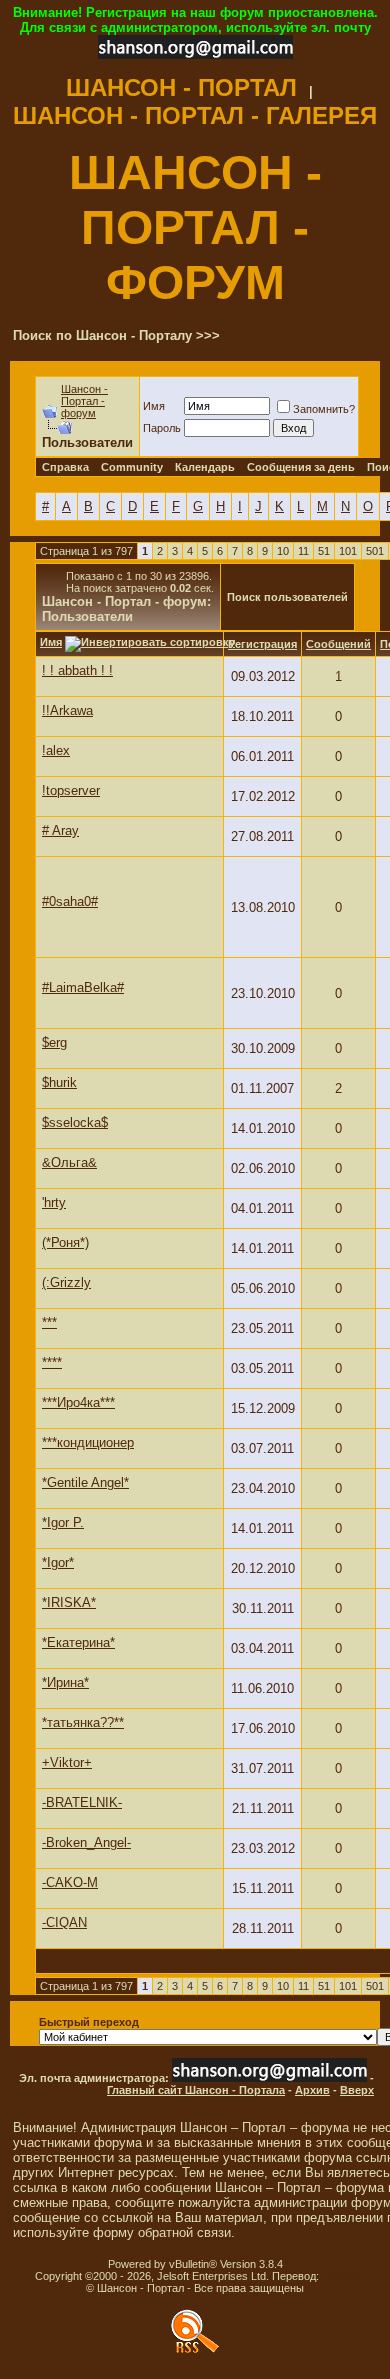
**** (52, 1362)
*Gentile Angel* (85, 1482)
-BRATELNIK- (82, 1802)
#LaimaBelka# (83, 987)
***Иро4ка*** (78, 1402)
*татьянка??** (83, 1722)
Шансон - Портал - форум (84, 401)
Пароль (162, 428)
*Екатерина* (78, 1642)
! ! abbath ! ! (77, 670)
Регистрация (262, 644)
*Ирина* (65, 1682)
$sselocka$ (75, 1122)
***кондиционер (88, 1442)
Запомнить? (324, 409)
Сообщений (338, 644)
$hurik (59, 1082)
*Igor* (58, 1562)
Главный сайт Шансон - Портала (196, 2090)
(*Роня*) (65, 1242)
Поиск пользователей (287, 597)
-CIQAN (64, 1922)
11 (303, 551)
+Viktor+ (67, 1762)
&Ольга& (69, 1162)
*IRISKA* (69, 1602)
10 (283, 551)
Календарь (205, 467)
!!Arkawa (67, 710)
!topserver (71, 790)
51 (324, 551)
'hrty (54, 1202)
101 (348, 551)
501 (375, 551)
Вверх (357, 2090)
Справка (65, 467)
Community (132, 467)
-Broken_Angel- (86, 1842)
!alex (56, 750)
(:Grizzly (66, 1282)
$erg (54, 1042)
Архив (312, 2090)
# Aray (60, 830)
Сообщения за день (301, 467)
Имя (154, 406)
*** (49, 1322)
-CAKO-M (70, 1882)
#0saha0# (70, 901)
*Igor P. (63, 1522)
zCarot (338, 2276)
